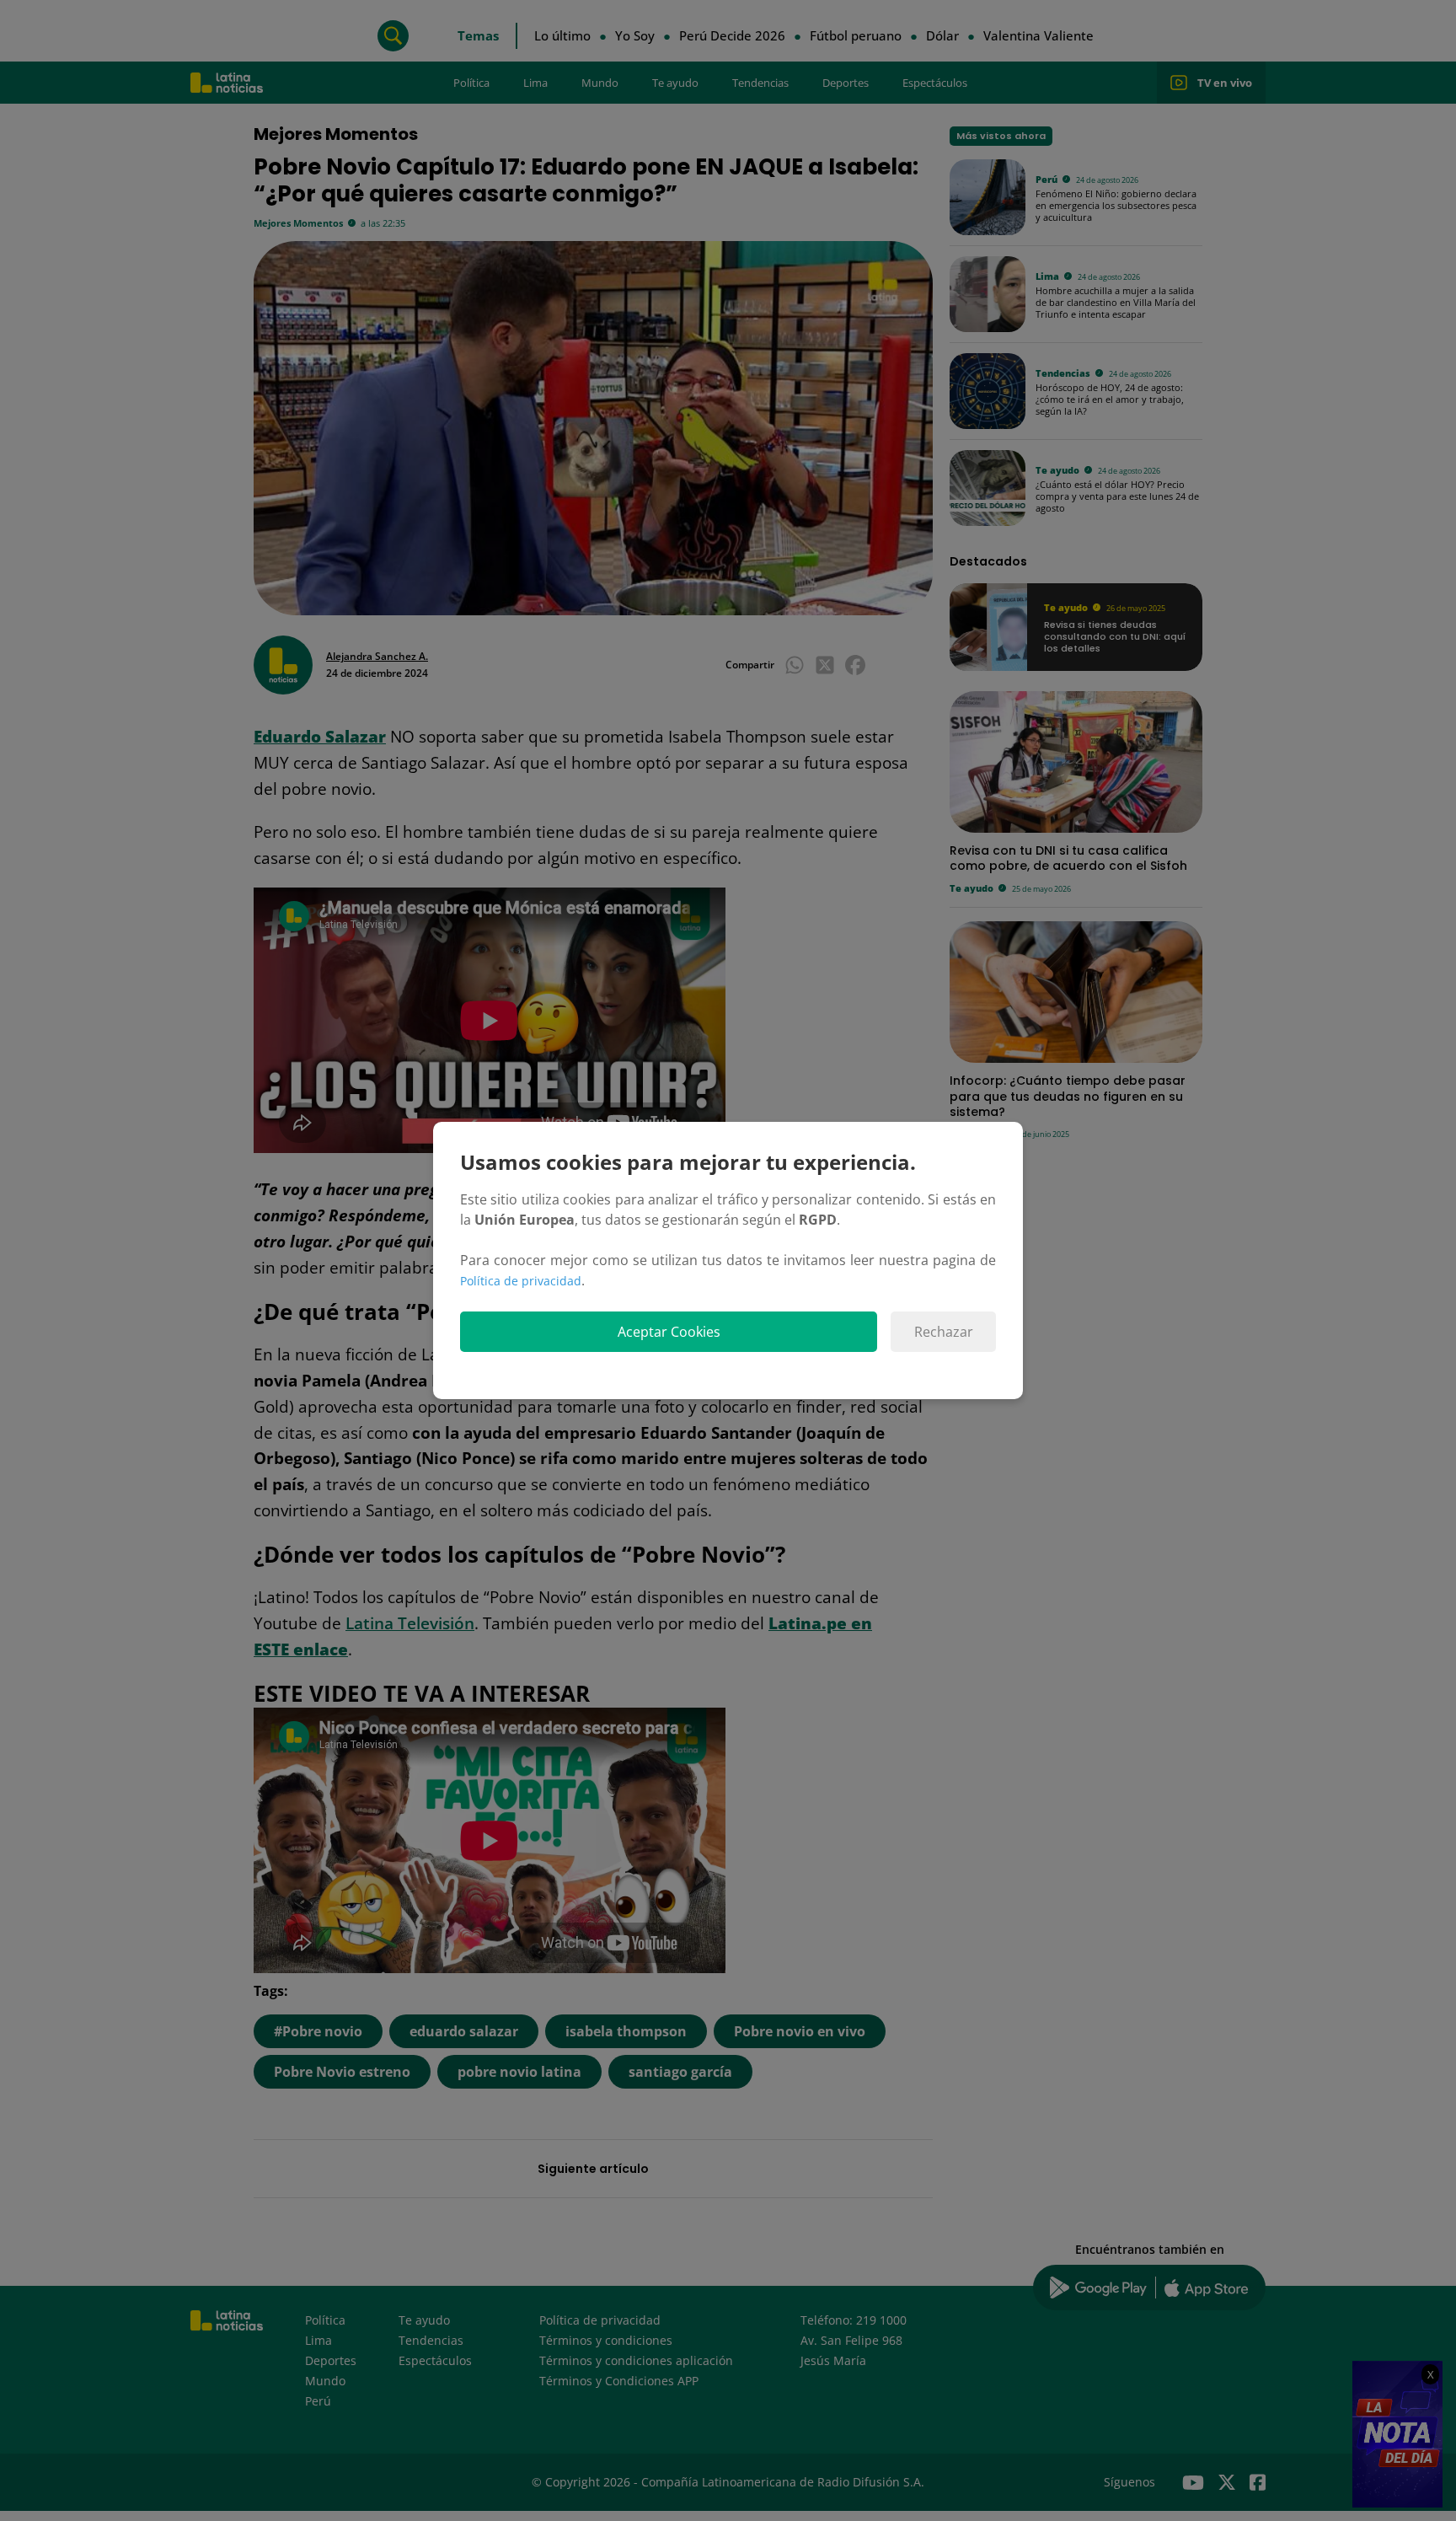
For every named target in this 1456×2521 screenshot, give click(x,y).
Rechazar (944, 1332)
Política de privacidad (521, 1281)
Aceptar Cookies (669, 1332)
